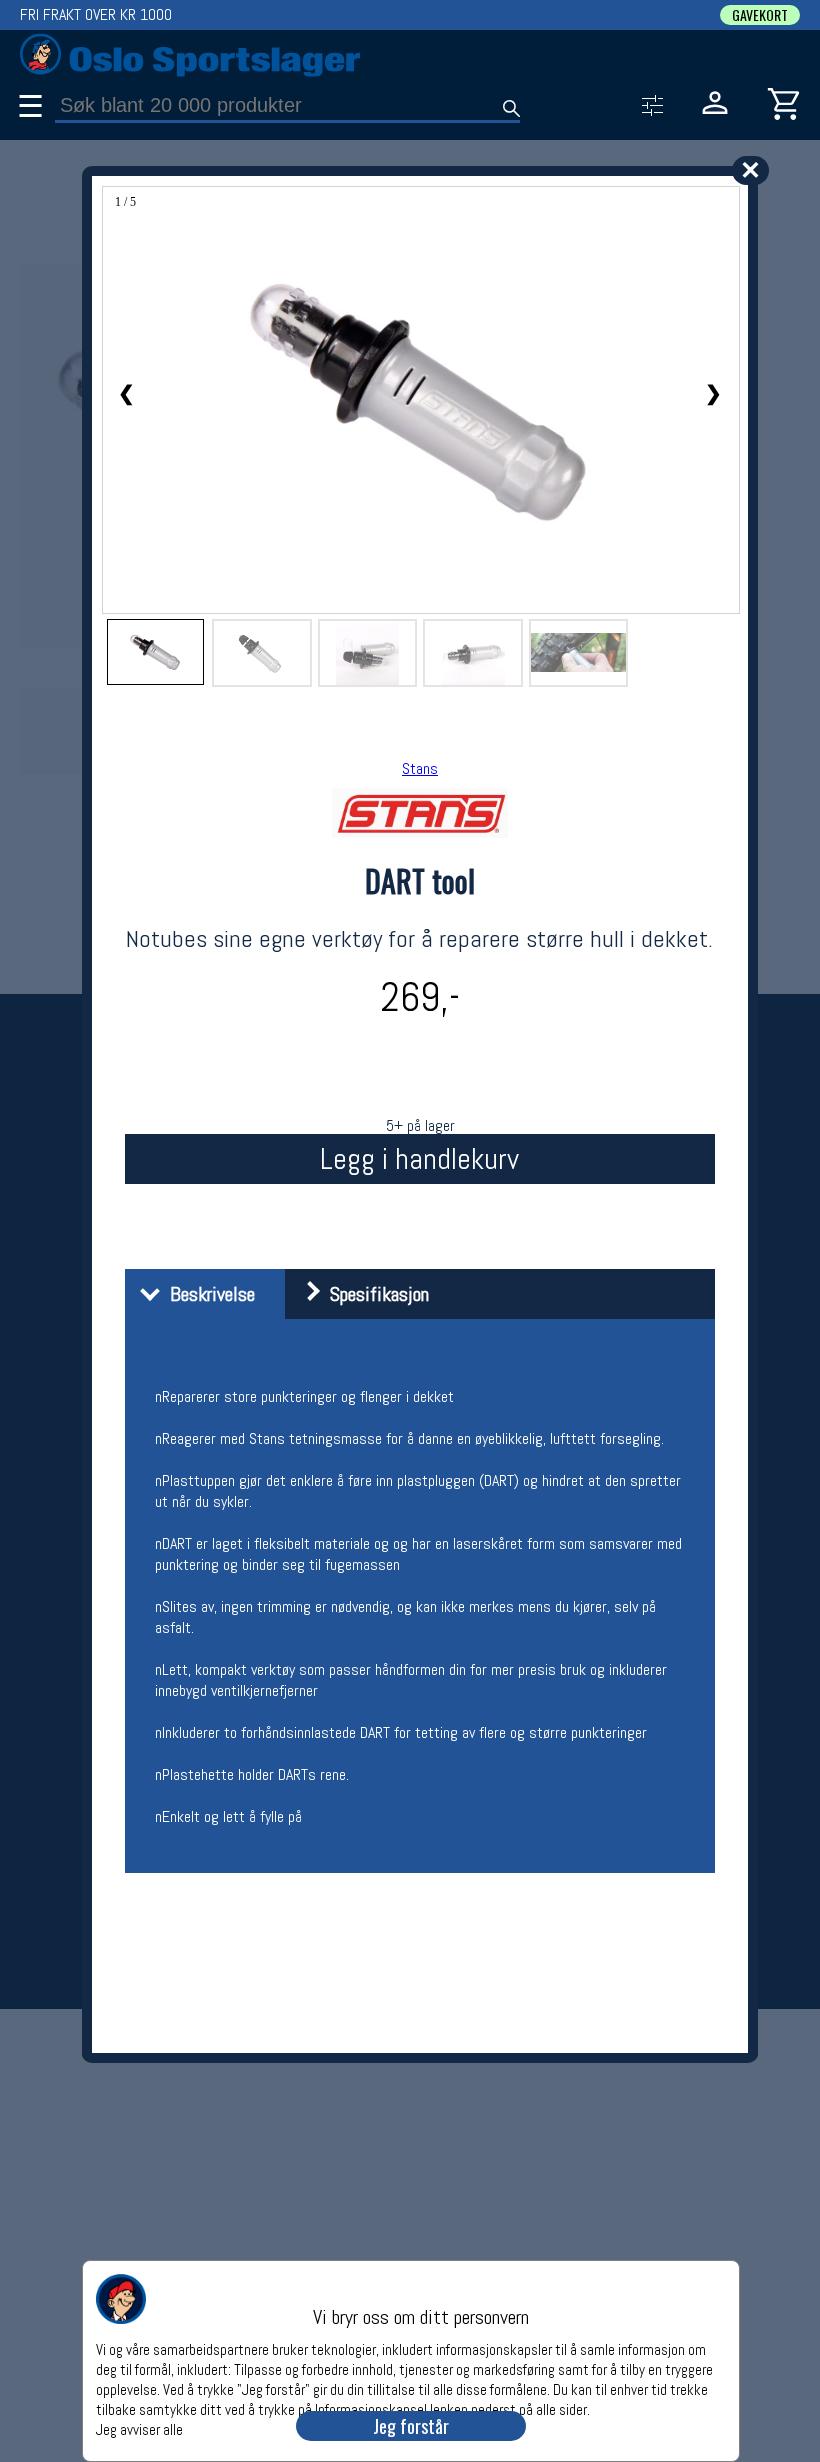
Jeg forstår (411, 2426)
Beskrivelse (207, 1294)
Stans (420, 768)
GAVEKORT (760, 15)
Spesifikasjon (374, 1294)
